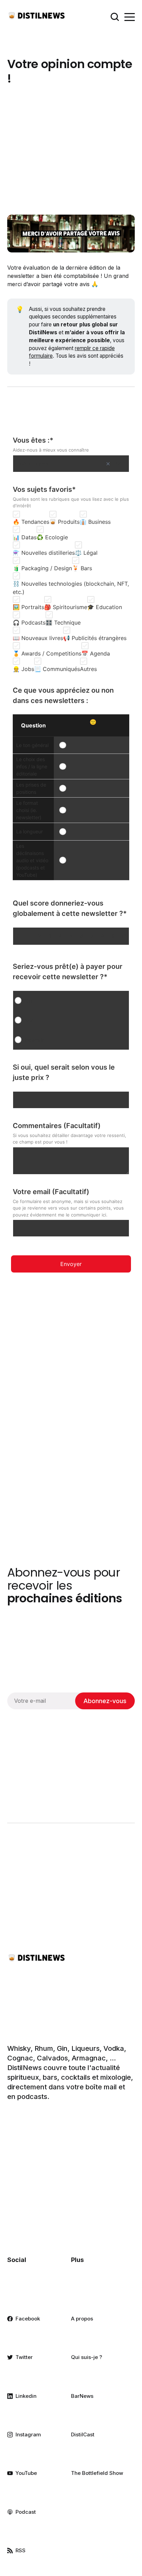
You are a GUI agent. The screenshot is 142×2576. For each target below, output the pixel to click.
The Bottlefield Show (97, 2473)
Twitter (24, 2357)
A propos (82, 2319)
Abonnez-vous (105, 1701)
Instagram (28, 2434)
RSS (21, 2550)
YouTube (26, 2473)
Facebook (28, 2319)
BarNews (82, 2396)
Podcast (26, 2512)
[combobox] (71, 464)
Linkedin (26, 2396)
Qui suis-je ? (87, 2357)
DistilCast (83, 2434)
